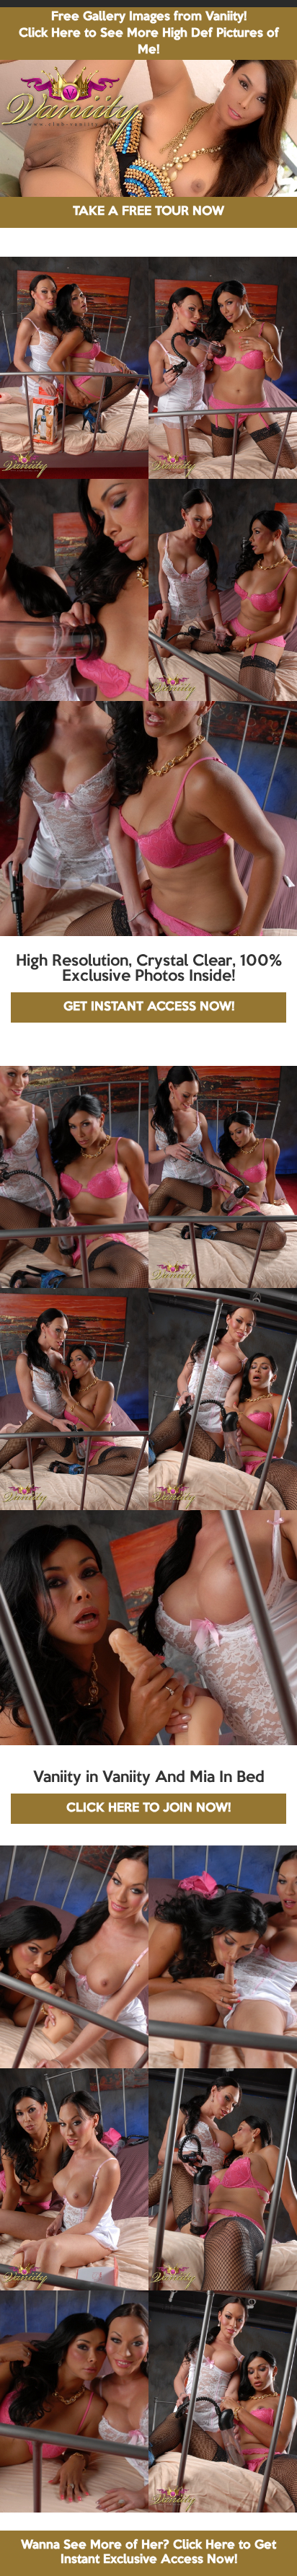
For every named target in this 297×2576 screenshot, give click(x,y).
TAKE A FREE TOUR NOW (148, 212)
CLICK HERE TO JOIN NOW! (148, 1808)
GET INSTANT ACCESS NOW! (149, 1007)
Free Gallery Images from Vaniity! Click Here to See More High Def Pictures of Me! (149, 34)
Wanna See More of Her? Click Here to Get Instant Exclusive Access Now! (148, 2553)
